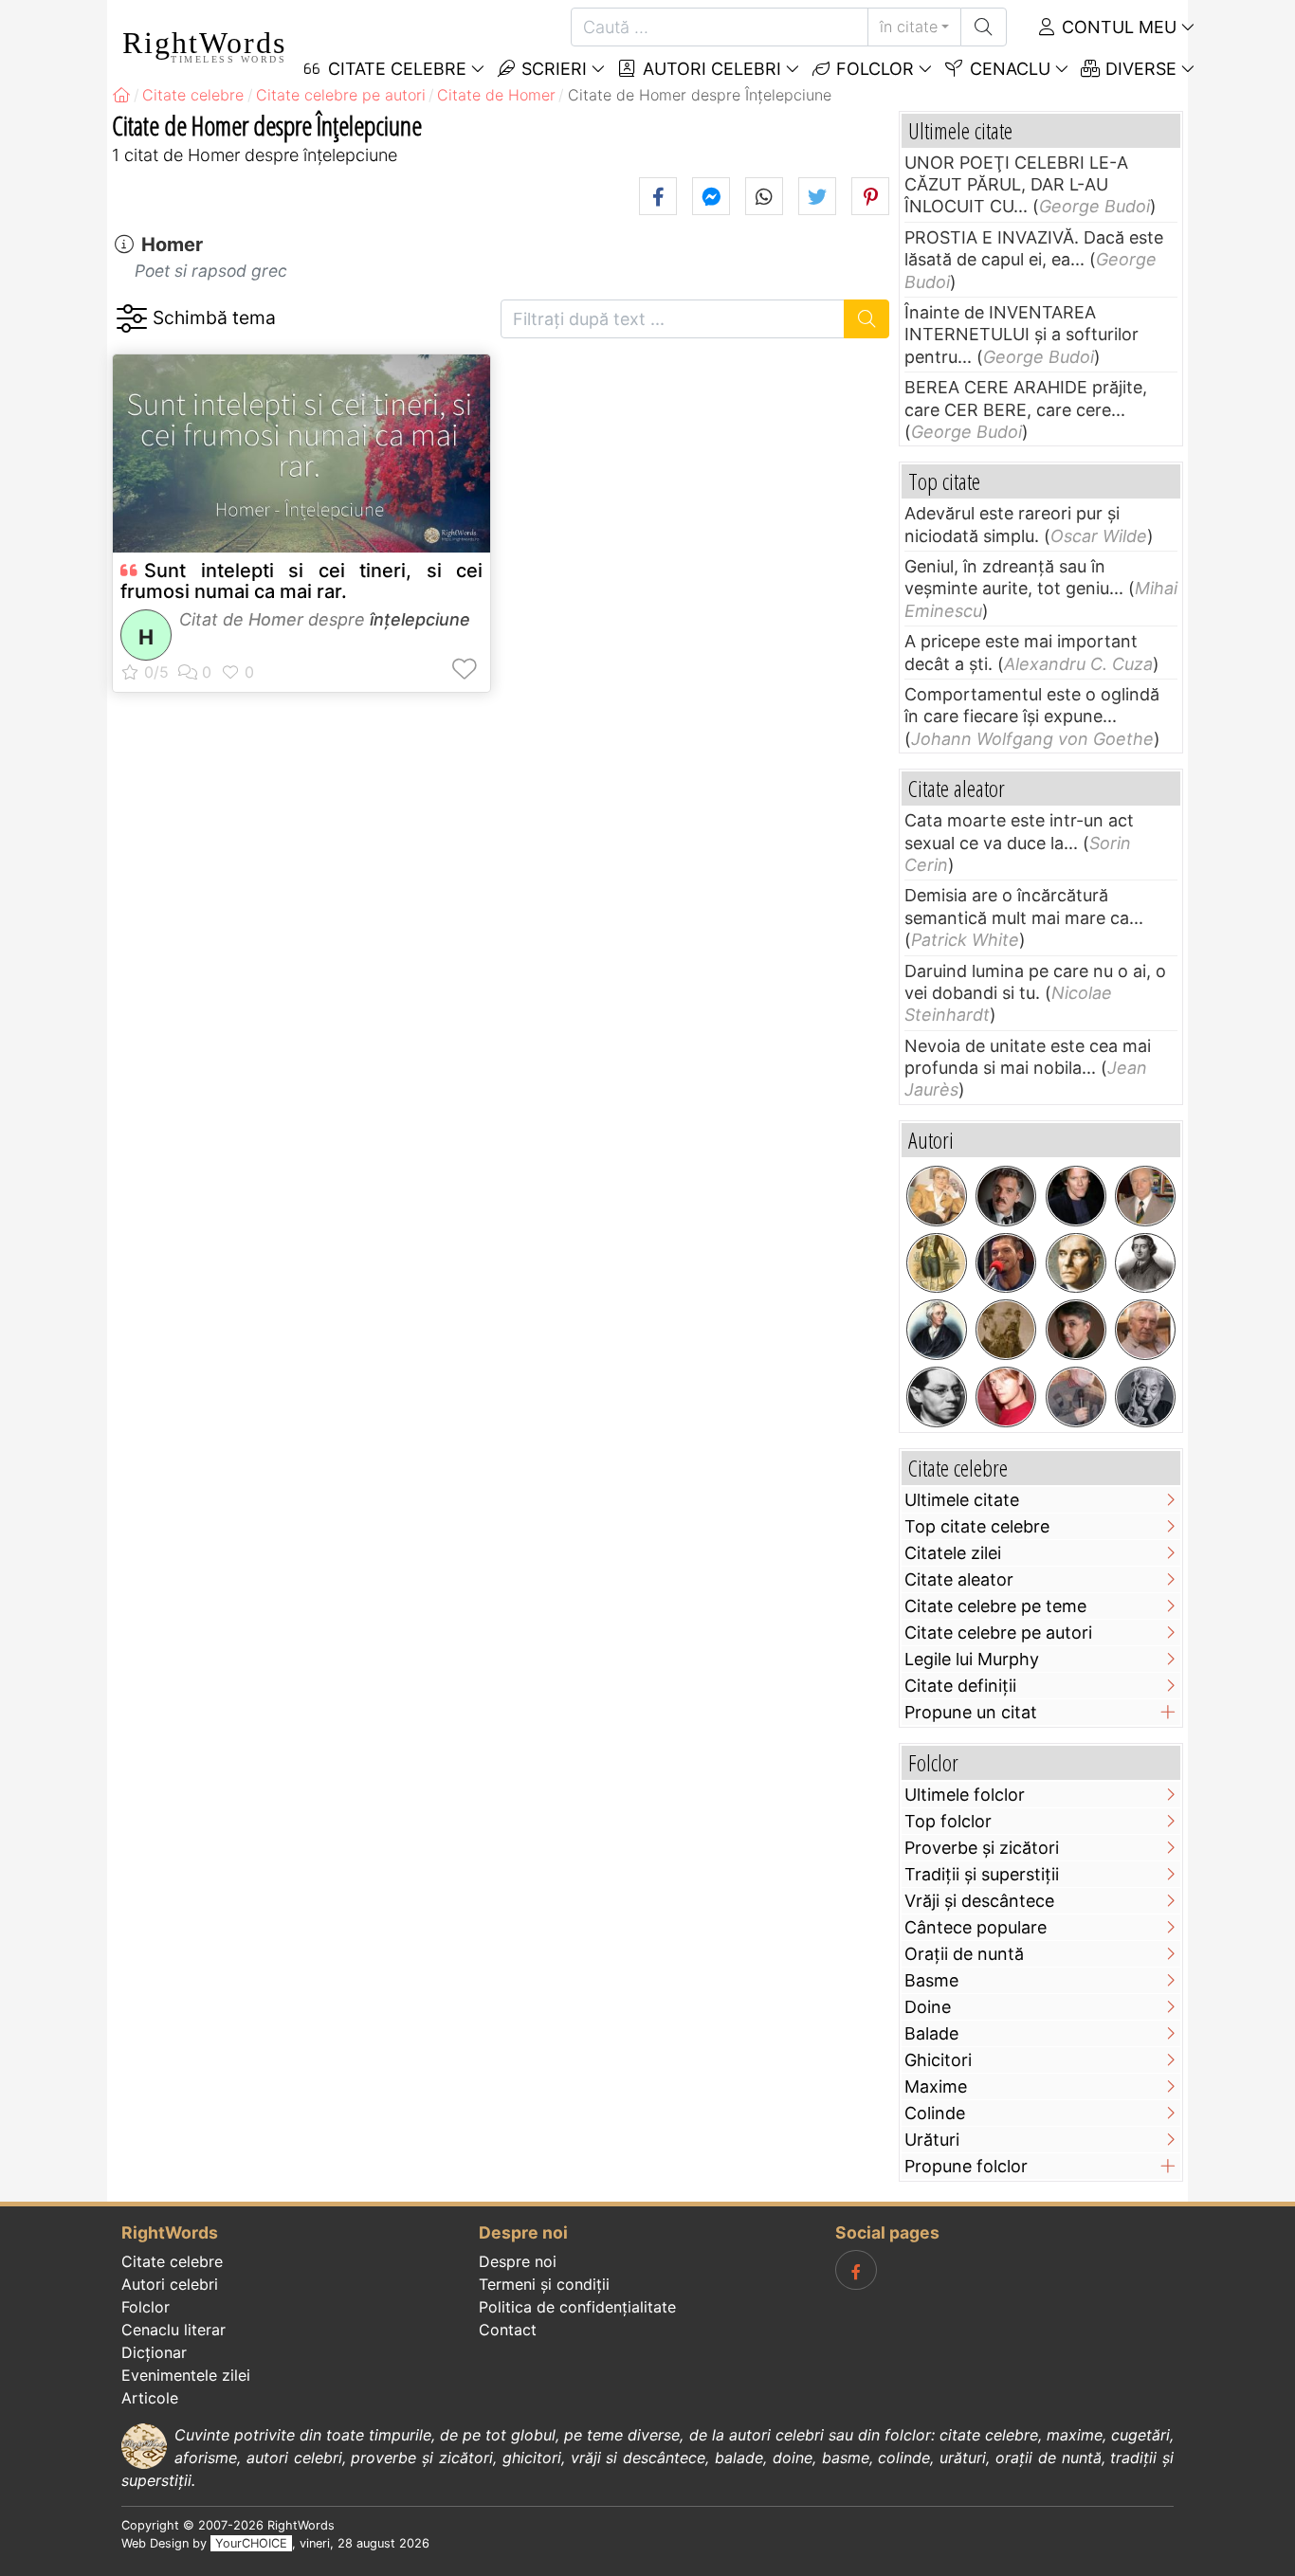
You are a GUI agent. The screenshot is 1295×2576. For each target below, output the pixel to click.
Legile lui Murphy (972, 1659)
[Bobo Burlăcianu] (1006, 1263)
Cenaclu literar (173, 2330)
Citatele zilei (953, 1553)
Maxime (936, 2086)
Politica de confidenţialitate (577, 2307)
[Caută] (984, 27)
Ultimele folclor (965, 1795)
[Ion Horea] (1076, 1397)
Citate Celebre (395, 69)
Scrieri (552, 69)
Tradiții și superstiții (982, 1874)
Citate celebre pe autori (998, 1633)
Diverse (1139, 69)
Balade (931, 2033)
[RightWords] (121, 95)
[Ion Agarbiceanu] (1006, 1330)
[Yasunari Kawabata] (1145, 1397)
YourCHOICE (251, 2543)
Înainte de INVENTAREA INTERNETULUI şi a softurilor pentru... (1021, 335)
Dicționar (154, 2352)
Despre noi (518, 2261)
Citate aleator (959, 1579)
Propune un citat (971, 1712)
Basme (931, 1980)
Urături (932, 2140)
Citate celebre (172, 2261)
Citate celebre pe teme (995, 1606)
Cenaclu (1008, 69)
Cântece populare (976, 1927)
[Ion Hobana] (1145, 1196)
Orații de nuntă (964, 1954)
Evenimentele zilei (186, 2375)
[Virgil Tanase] (1145, 1330)
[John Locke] (937, 1330)
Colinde (935, 2113)
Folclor (873, 69)
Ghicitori (938, 2060)
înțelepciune (420, 619)
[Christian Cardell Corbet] (1006, 1397)
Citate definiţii (960, 1686)
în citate (909, 27)
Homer (172, 245)
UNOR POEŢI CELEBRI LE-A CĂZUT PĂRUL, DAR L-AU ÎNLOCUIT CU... (1016, 185)
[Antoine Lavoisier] (937, 1263)
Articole (150, 2398)
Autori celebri (710, 69)
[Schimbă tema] (131, 319)
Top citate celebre (977, 1526)
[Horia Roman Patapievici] (1076, 1330)
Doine (928, 2007)
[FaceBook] (856, 2270)
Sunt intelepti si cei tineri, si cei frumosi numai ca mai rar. (301, 581)
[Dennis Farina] (1006, 1196)
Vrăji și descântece (979, 1901)
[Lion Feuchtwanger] (937, 1397)
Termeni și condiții (544, 2284)
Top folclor (948, 1821)
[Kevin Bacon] (1076, 1196)
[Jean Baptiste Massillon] (1145, 1263)
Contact (508, 2330)
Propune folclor (966, 2166)
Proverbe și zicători (982, 1848)
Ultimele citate (962, 1500)
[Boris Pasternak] (1076, 1263)
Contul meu (1117, 27)
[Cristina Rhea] (937, 1196)
